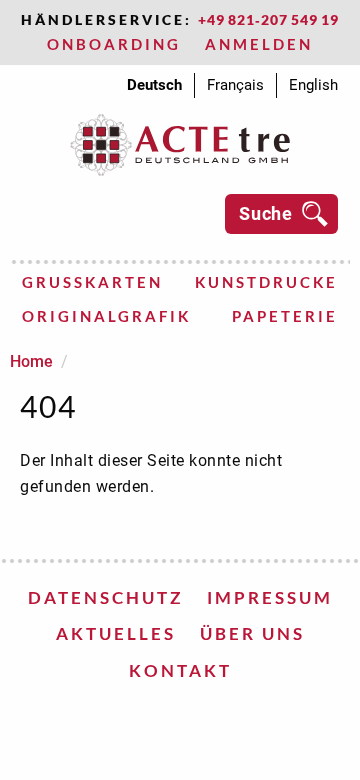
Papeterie (285, 316)
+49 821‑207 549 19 (268, 19)
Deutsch (154, 85)
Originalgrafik (106, 316)
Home (31, 361)
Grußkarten (92, 282)
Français (235, 85)
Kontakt (180, 670)
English (313, 85)
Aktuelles (116, 633)
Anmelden (259, 44)
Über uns (252, 633)
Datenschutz (105, 597)
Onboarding (114, 44)
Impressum (270, 597)
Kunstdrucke (266, 282)
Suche (266, 213)
